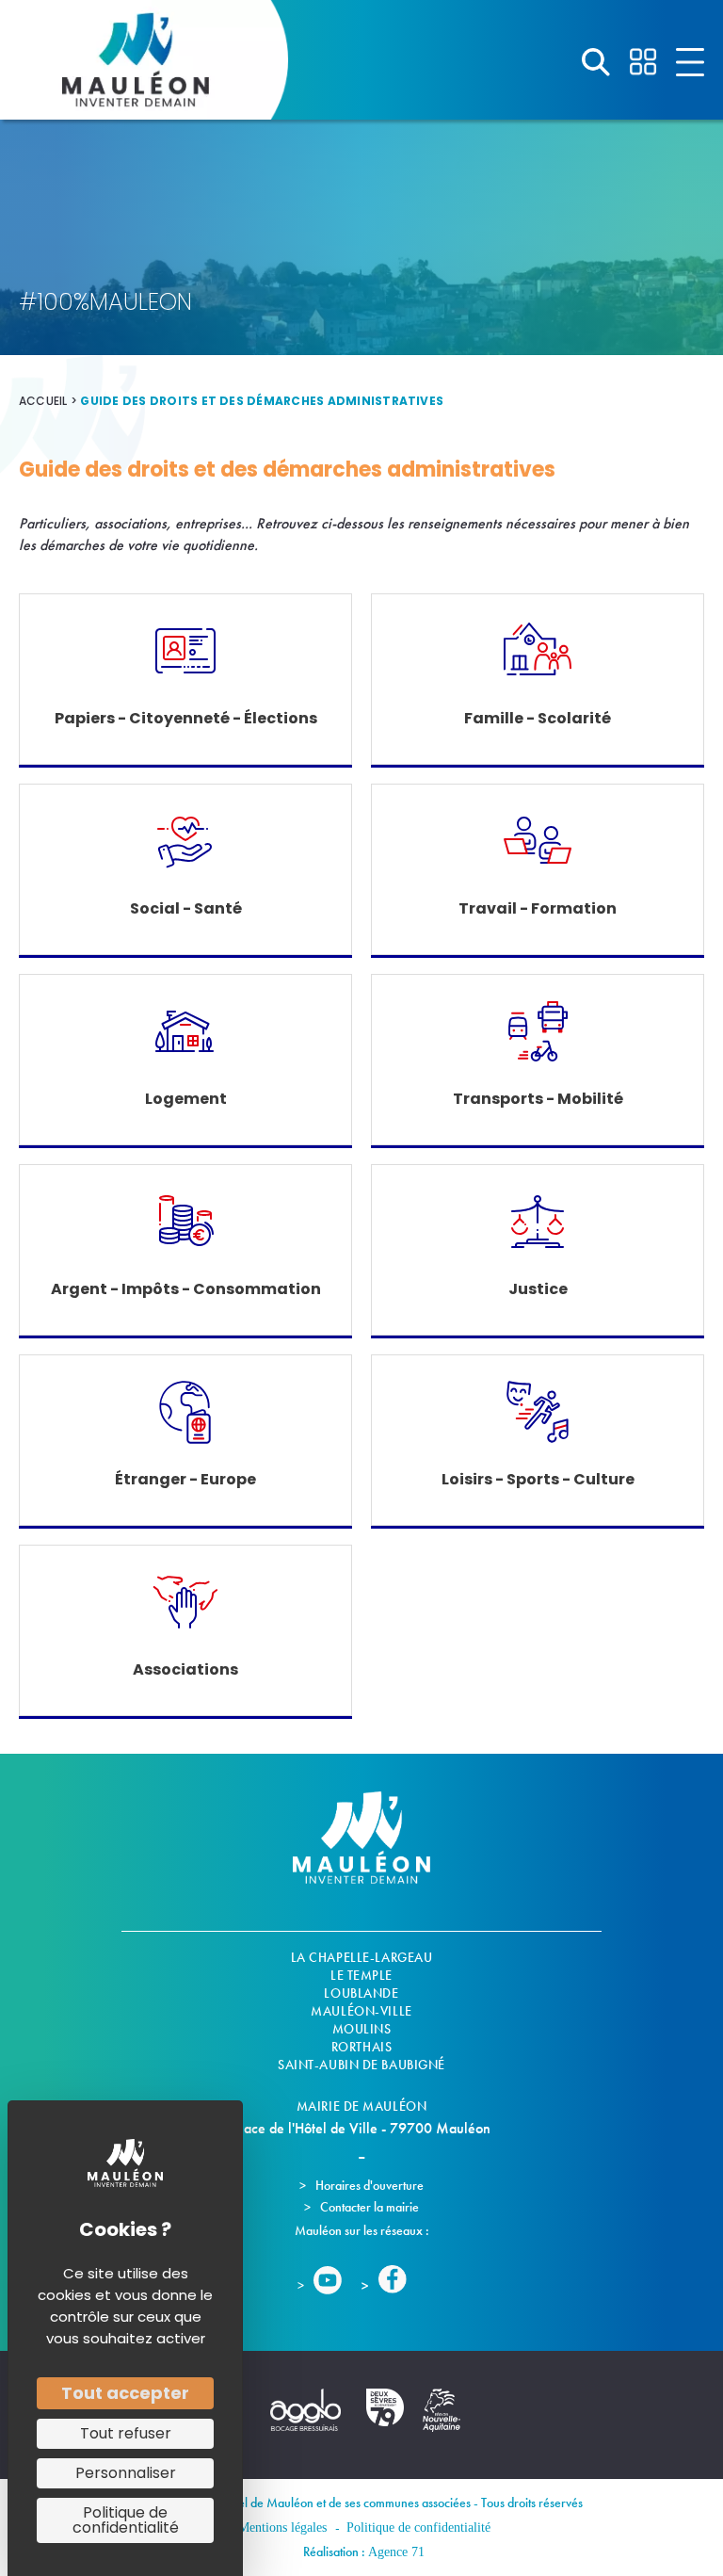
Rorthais (361, 2047)
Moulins (362, 2029)
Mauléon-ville (361, 2011)
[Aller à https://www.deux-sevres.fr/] (385, 2417)
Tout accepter (125, 2393)
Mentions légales (282, 2527)
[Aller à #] (596, 62)
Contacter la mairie (370, 2207)
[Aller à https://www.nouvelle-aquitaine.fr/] (442, 2420)
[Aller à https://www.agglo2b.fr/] (305, 2419)
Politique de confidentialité (418, 2527)
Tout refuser (126, 2433)
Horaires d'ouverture (370, 2185)
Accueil (43, 401)
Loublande (361, 1993)
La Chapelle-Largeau (362, 1957)
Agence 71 (396, 2552)
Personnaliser (126, 2473)
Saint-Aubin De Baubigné (361, 2065)
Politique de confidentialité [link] (126, 2520)
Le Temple (361, 1975)
